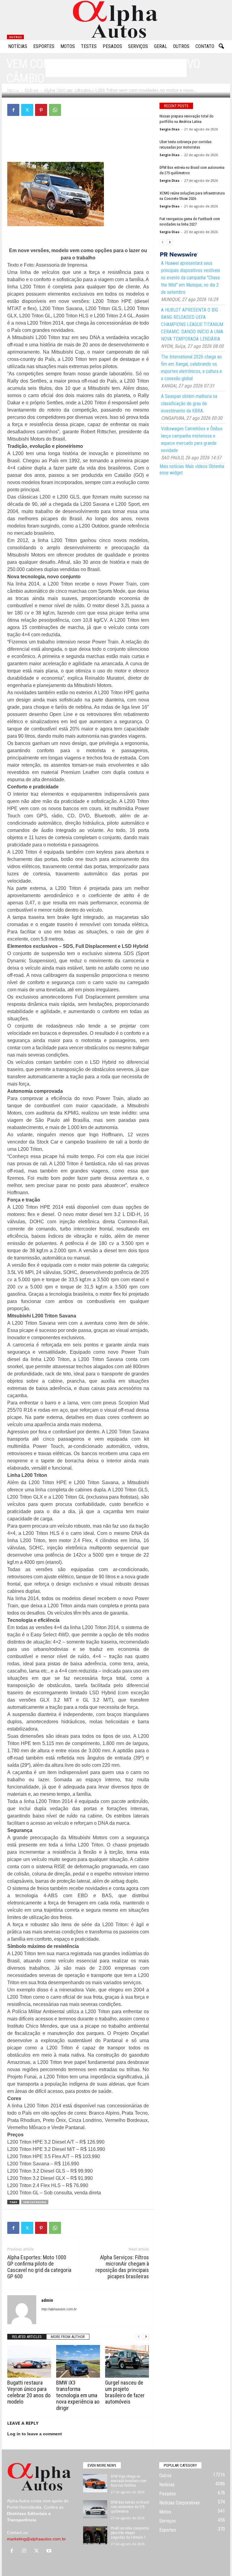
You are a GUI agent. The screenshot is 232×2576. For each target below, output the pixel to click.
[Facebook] (13, 110)
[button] (221, 47)
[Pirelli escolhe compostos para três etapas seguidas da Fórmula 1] (95, 2535)
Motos (68, 46)
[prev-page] (139, 2337)
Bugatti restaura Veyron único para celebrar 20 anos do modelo (29, 2392)
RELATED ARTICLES (27, 2337)
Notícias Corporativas (179, 2503)
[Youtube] (50, 2551)
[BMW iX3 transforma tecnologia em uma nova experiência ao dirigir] (78, 2361)
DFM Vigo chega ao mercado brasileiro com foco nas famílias (129, 2481)
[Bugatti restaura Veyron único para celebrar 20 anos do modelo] (29, 2361)
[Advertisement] (78, 139)
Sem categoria (35, 2202)
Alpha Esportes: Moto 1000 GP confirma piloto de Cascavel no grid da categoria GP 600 (39, 2267)
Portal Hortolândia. (25, 2507)
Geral (161, 46)
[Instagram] (26, 2551)
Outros (181, 46)
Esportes (44, 46)
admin (18, 90)
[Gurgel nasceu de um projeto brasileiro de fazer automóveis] (127, 2361)
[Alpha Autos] (116, 20)
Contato (205, 46)
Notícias (18, 46)
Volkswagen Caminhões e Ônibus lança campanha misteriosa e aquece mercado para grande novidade (192, 439)
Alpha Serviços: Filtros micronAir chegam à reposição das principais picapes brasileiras (122, 2267)
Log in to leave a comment (35, 2434)
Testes (89, 46)
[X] (27, 110)
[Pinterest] (41, 110)
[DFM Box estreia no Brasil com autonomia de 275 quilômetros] (95, 2509)
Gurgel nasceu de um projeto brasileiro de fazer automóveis (125, 2392)
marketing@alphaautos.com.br (36, 2539)
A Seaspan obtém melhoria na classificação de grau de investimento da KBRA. (189, 404)
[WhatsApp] (55, 110)
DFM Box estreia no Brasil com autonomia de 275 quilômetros (130, 2507)
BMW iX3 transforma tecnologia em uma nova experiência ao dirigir (78, 2395)
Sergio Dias (169, 129)
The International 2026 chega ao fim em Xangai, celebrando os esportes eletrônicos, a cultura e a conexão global (192, 368)
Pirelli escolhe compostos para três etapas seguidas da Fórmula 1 (130, 2533)
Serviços (138, 46)
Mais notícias (172, 466)
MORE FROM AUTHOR (68, 2337)
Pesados (112, 46)
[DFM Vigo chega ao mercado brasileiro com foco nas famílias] (95, 2483)
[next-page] (146, 2337)
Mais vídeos (196, 466)
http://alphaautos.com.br (59, 2309)
